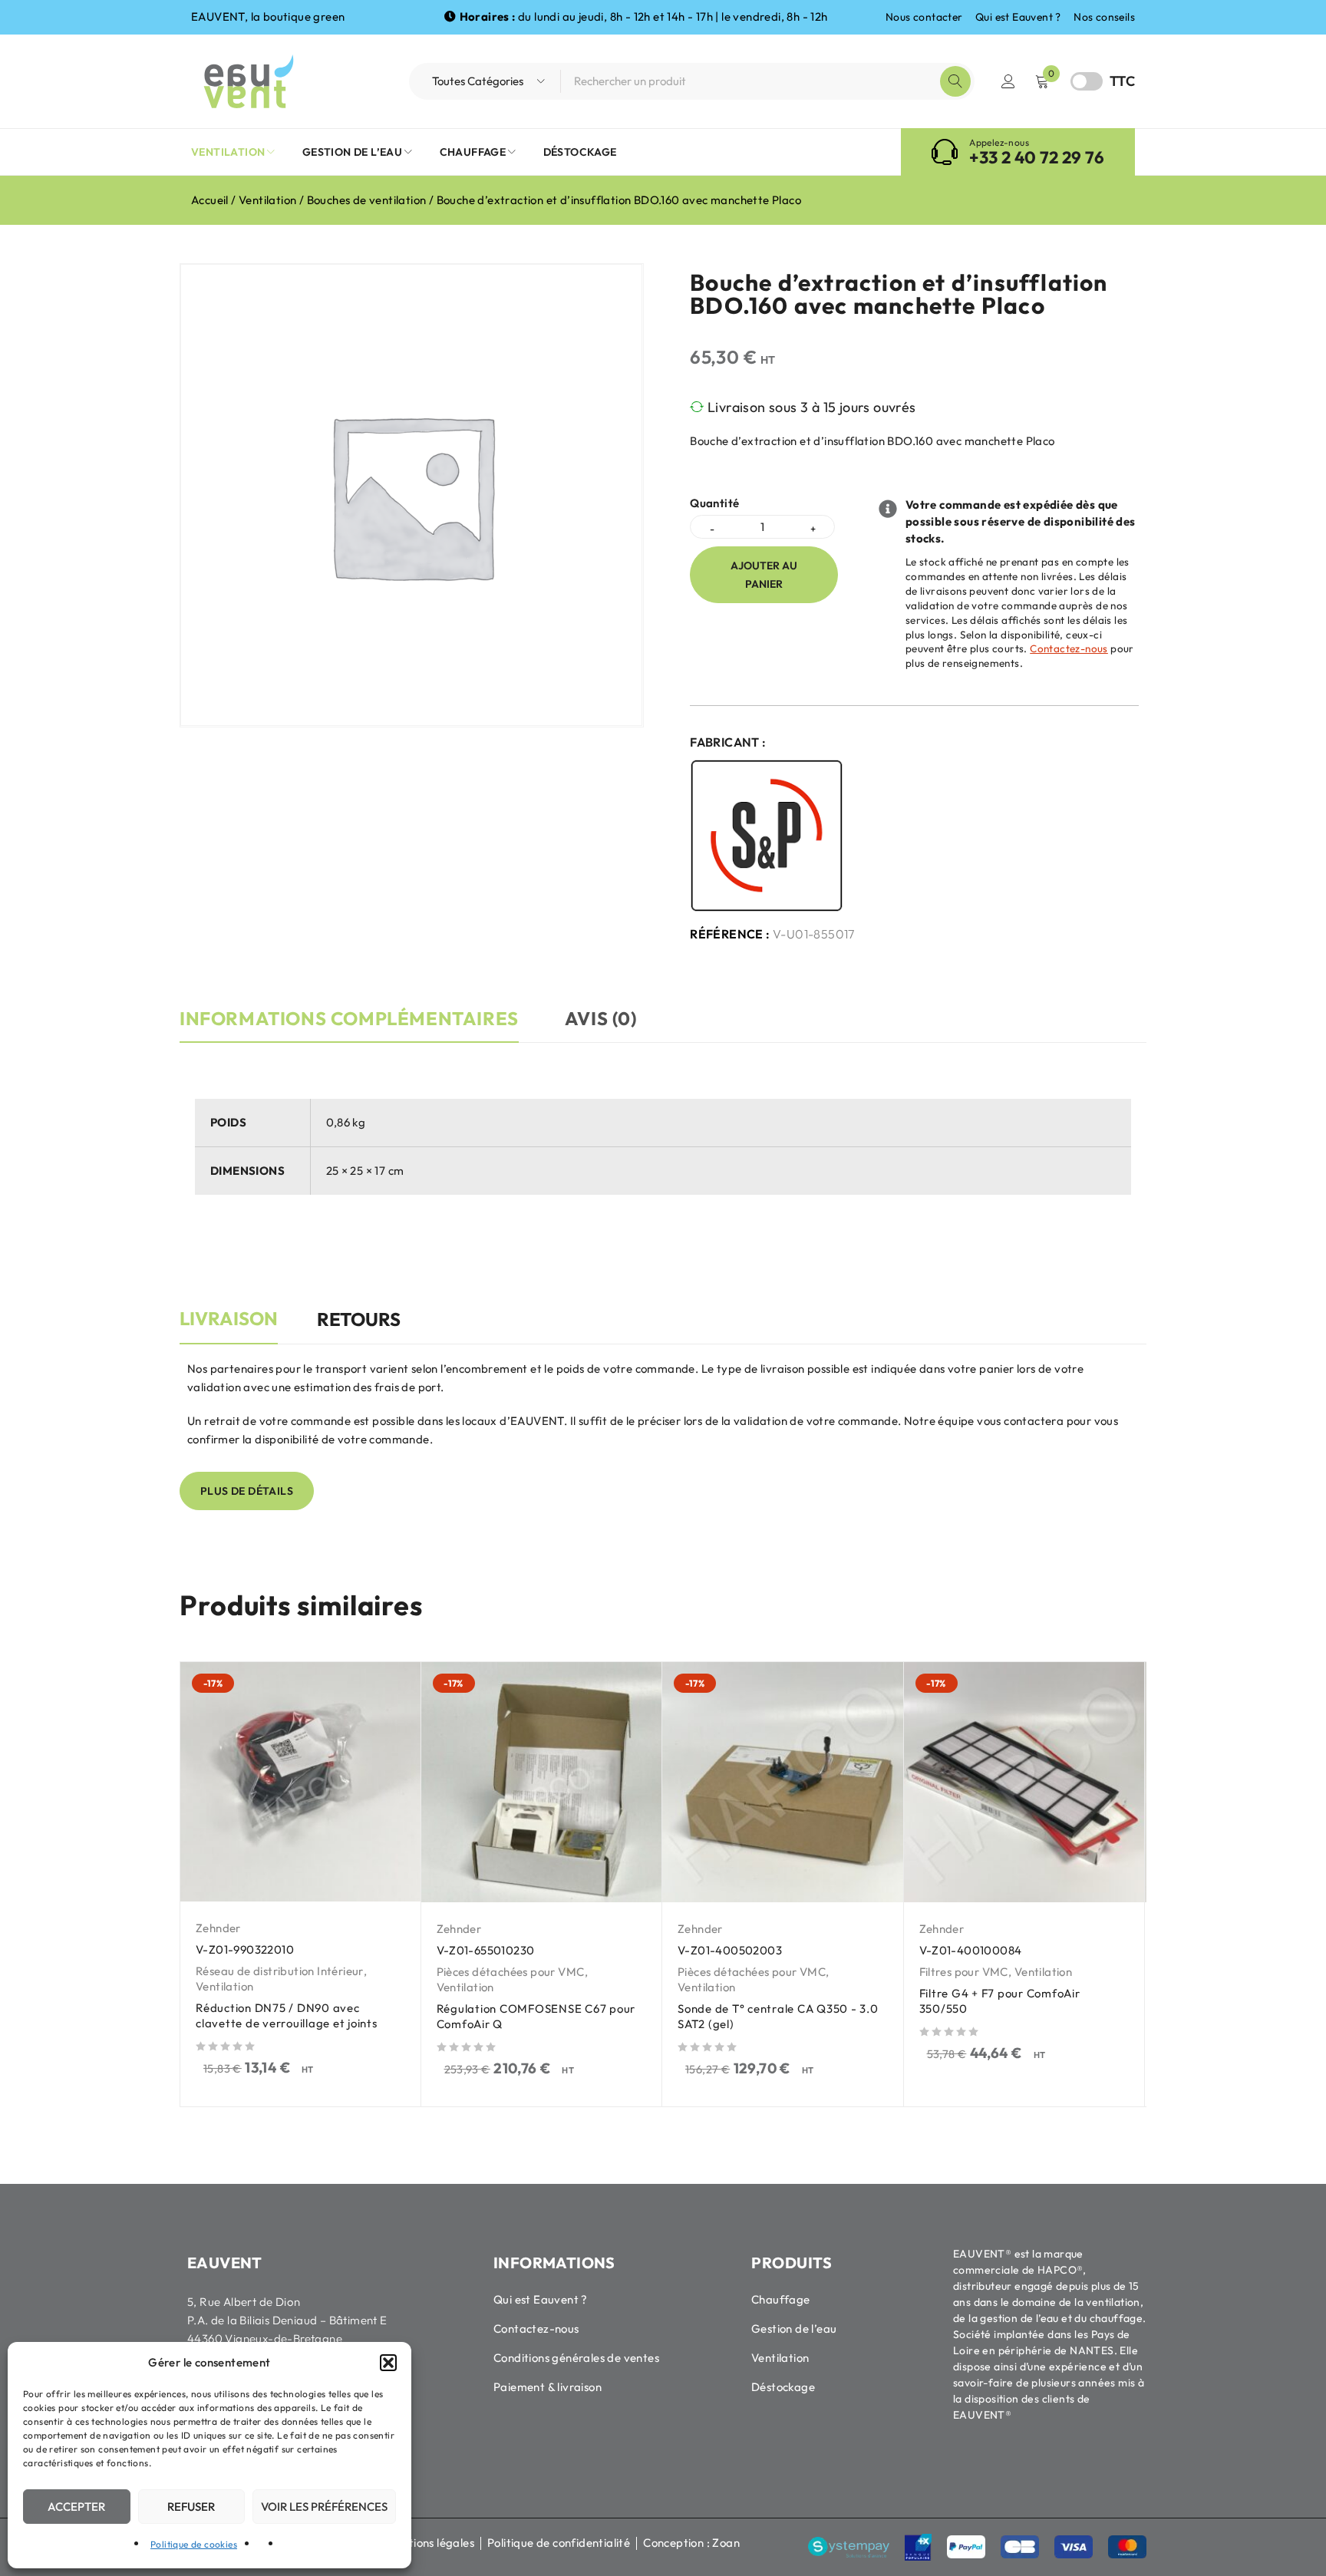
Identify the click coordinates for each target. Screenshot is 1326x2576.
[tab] (229, 1327)
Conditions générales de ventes (576, 2358)
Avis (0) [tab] (601, 1018)
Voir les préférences (324, 2507)
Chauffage (781, 2299)
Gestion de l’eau (794, 2329)
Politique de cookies (194, 2544)
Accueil (210, 200)
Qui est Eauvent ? (1018, 17)
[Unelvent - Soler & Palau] (767, 836)
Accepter (76, 2507)
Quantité (714, 503)
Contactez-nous (1069, 648)
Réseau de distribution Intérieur (280, 1971)
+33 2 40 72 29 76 (1037, 157)
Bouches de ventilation (367, 200)
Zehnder (218, 1928)
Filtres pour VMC (964, 1972)
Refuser (191, 2507)
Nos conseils (1104, 17)
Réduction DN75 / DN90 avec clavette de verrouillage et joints (287, 2015)
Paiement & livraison (548, 2387)
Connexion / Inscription (1008, 81)
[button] (388, 2363)
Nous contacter (924, 17)
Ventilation (267, 200)
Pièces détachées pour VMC (511, 1972)
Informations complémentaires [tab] (349, 1018)
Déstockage (783, 2387)
